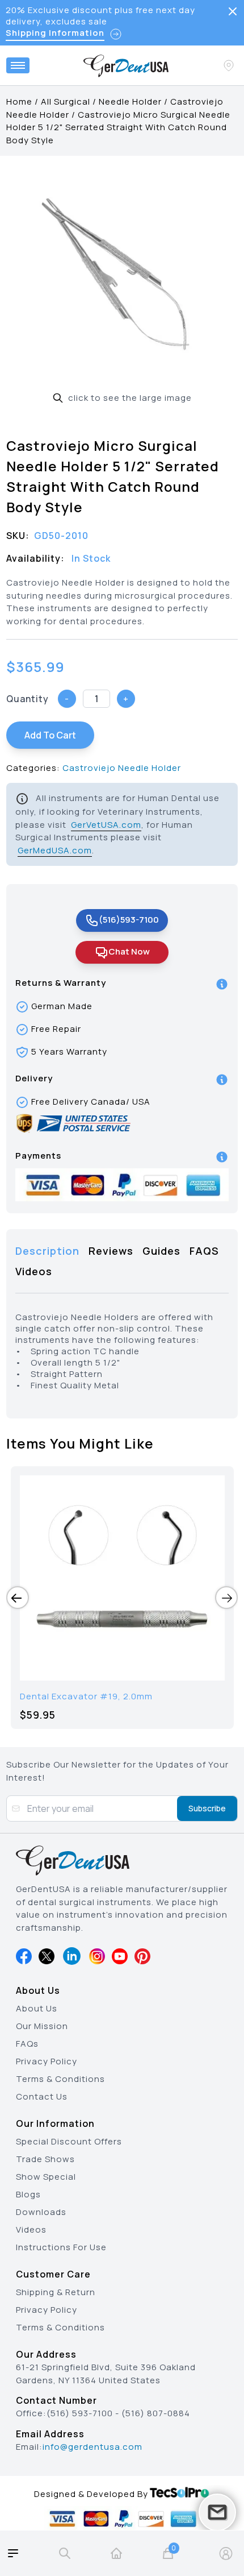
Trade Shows (45, 2159)
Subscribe (207, 1808)
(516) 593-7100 (80, 2413)
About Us (37, 2008)
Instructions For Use (61, 2247)
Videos (31, 2229)
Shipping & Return (56, 2292)
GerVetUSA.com (106, 825)
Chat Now (129, 951)
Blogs (28, 2194)
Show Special (46, 2177)
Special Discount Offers (69, 2141)
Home (19, 101)
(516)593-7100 (129, 920)
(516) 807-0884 (156, 2413)
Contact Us (42, 2096)
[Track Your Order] (230, 65)
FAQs (27, 2044)
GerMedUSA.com (55, 850)
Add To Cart (50, 735)
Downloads (41, 2212)
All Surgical (66, 101)
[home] (116, 2553)
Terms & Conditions (60, 2079)
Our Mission (42, 2026)
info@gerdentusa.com (92, 2447)
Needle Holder (130, 101)
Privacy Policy (47, 2061)
